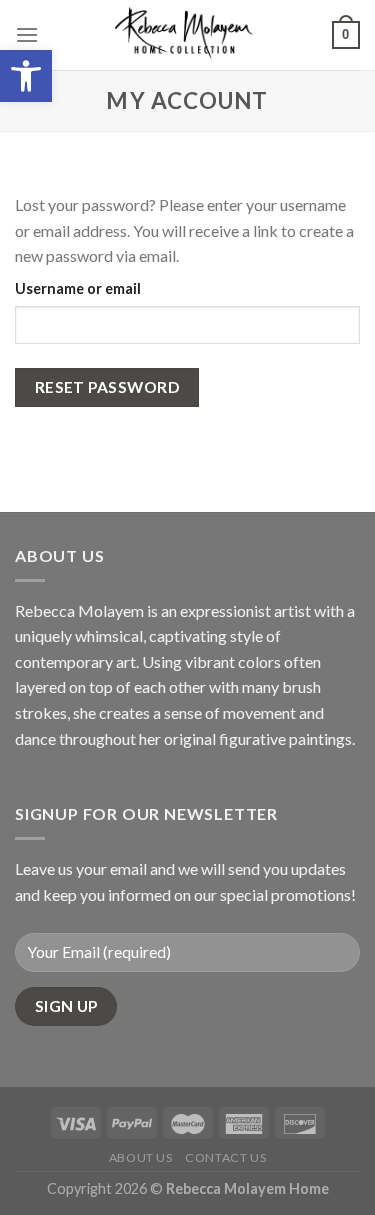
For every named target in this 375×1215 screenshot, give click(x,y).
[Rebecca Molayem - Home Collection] (185, 35)
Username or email (78, 288)
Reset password (107, 387)
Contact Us (225, 1157)
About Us (141, 1157)
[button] (26, 76)
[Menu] (27, 34)
